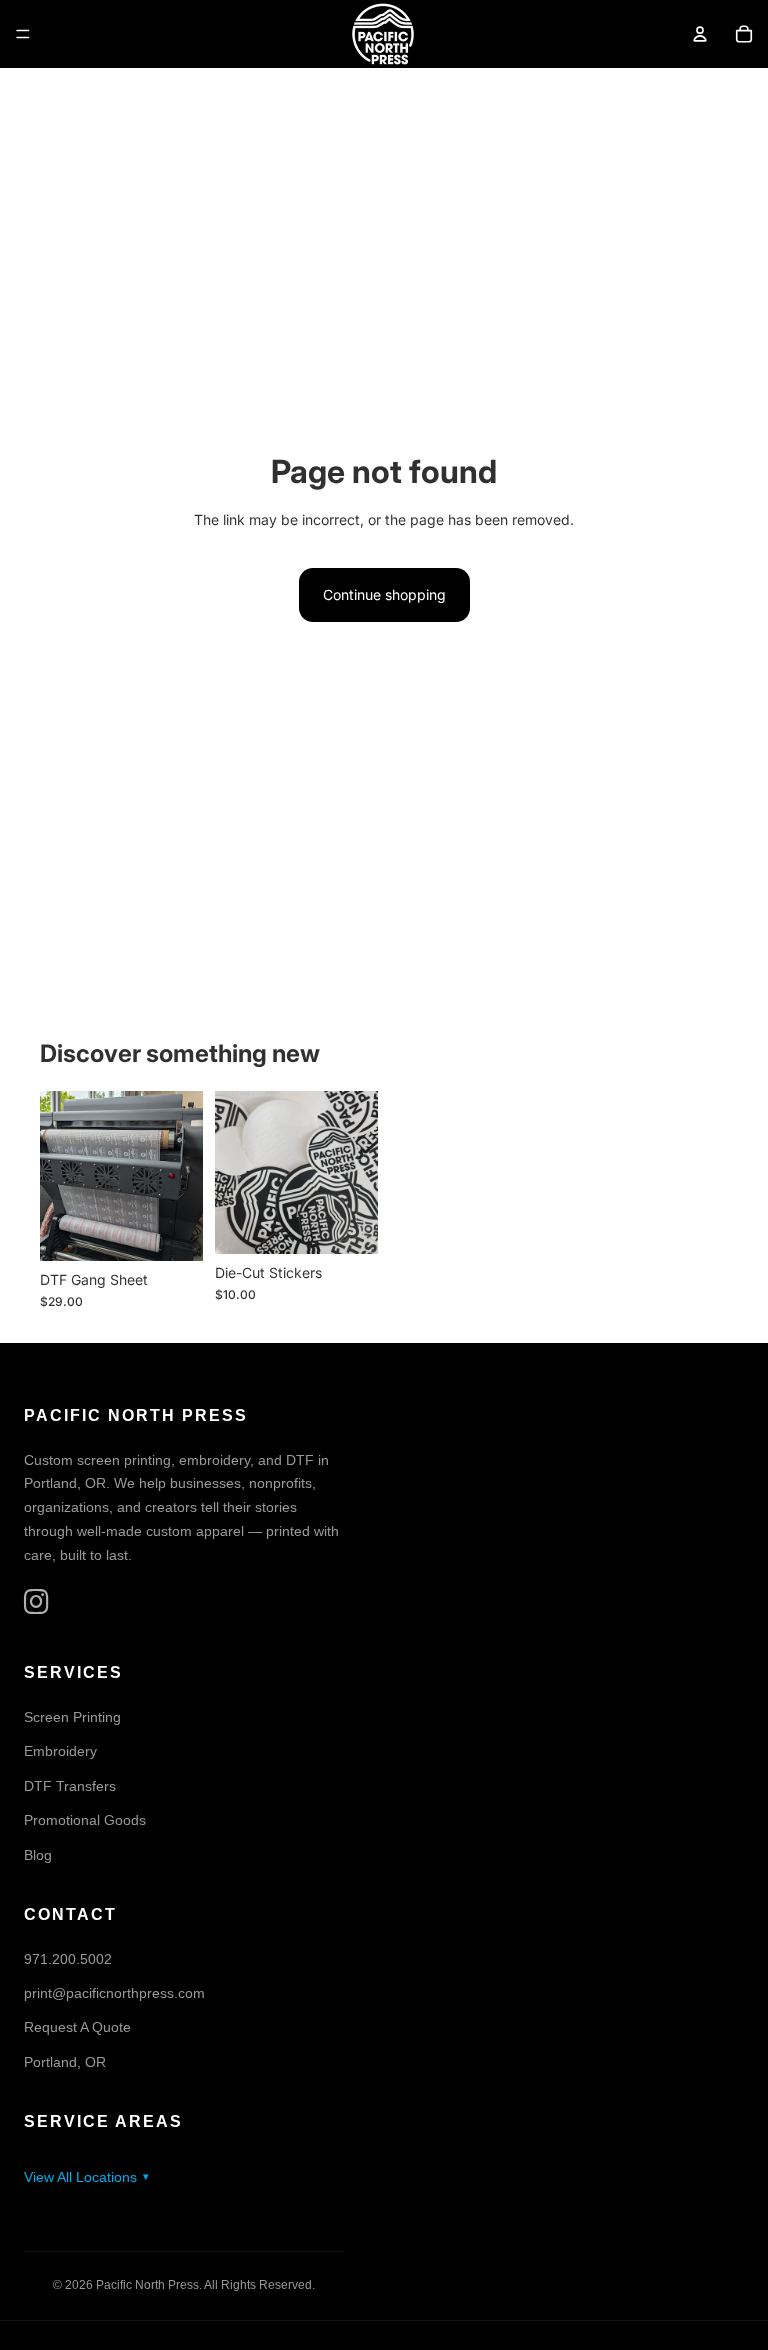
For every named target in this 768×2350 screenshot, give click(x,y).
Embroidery (60, 1752)
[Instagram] (36, 1602)
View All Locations (80, 2177)
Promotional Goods (85, 1820)
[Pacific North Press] (383, 34)
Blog (38, 1855)
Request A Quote (77, 2028)
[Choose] (172, 1230)
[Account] (700, 34)
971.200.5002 (68, 1959)
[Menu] (23, 34)
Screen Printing (72, 1717)
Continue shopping (384, 594)
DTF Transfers (70, 1786)
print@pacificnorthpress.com (114, 1993)
